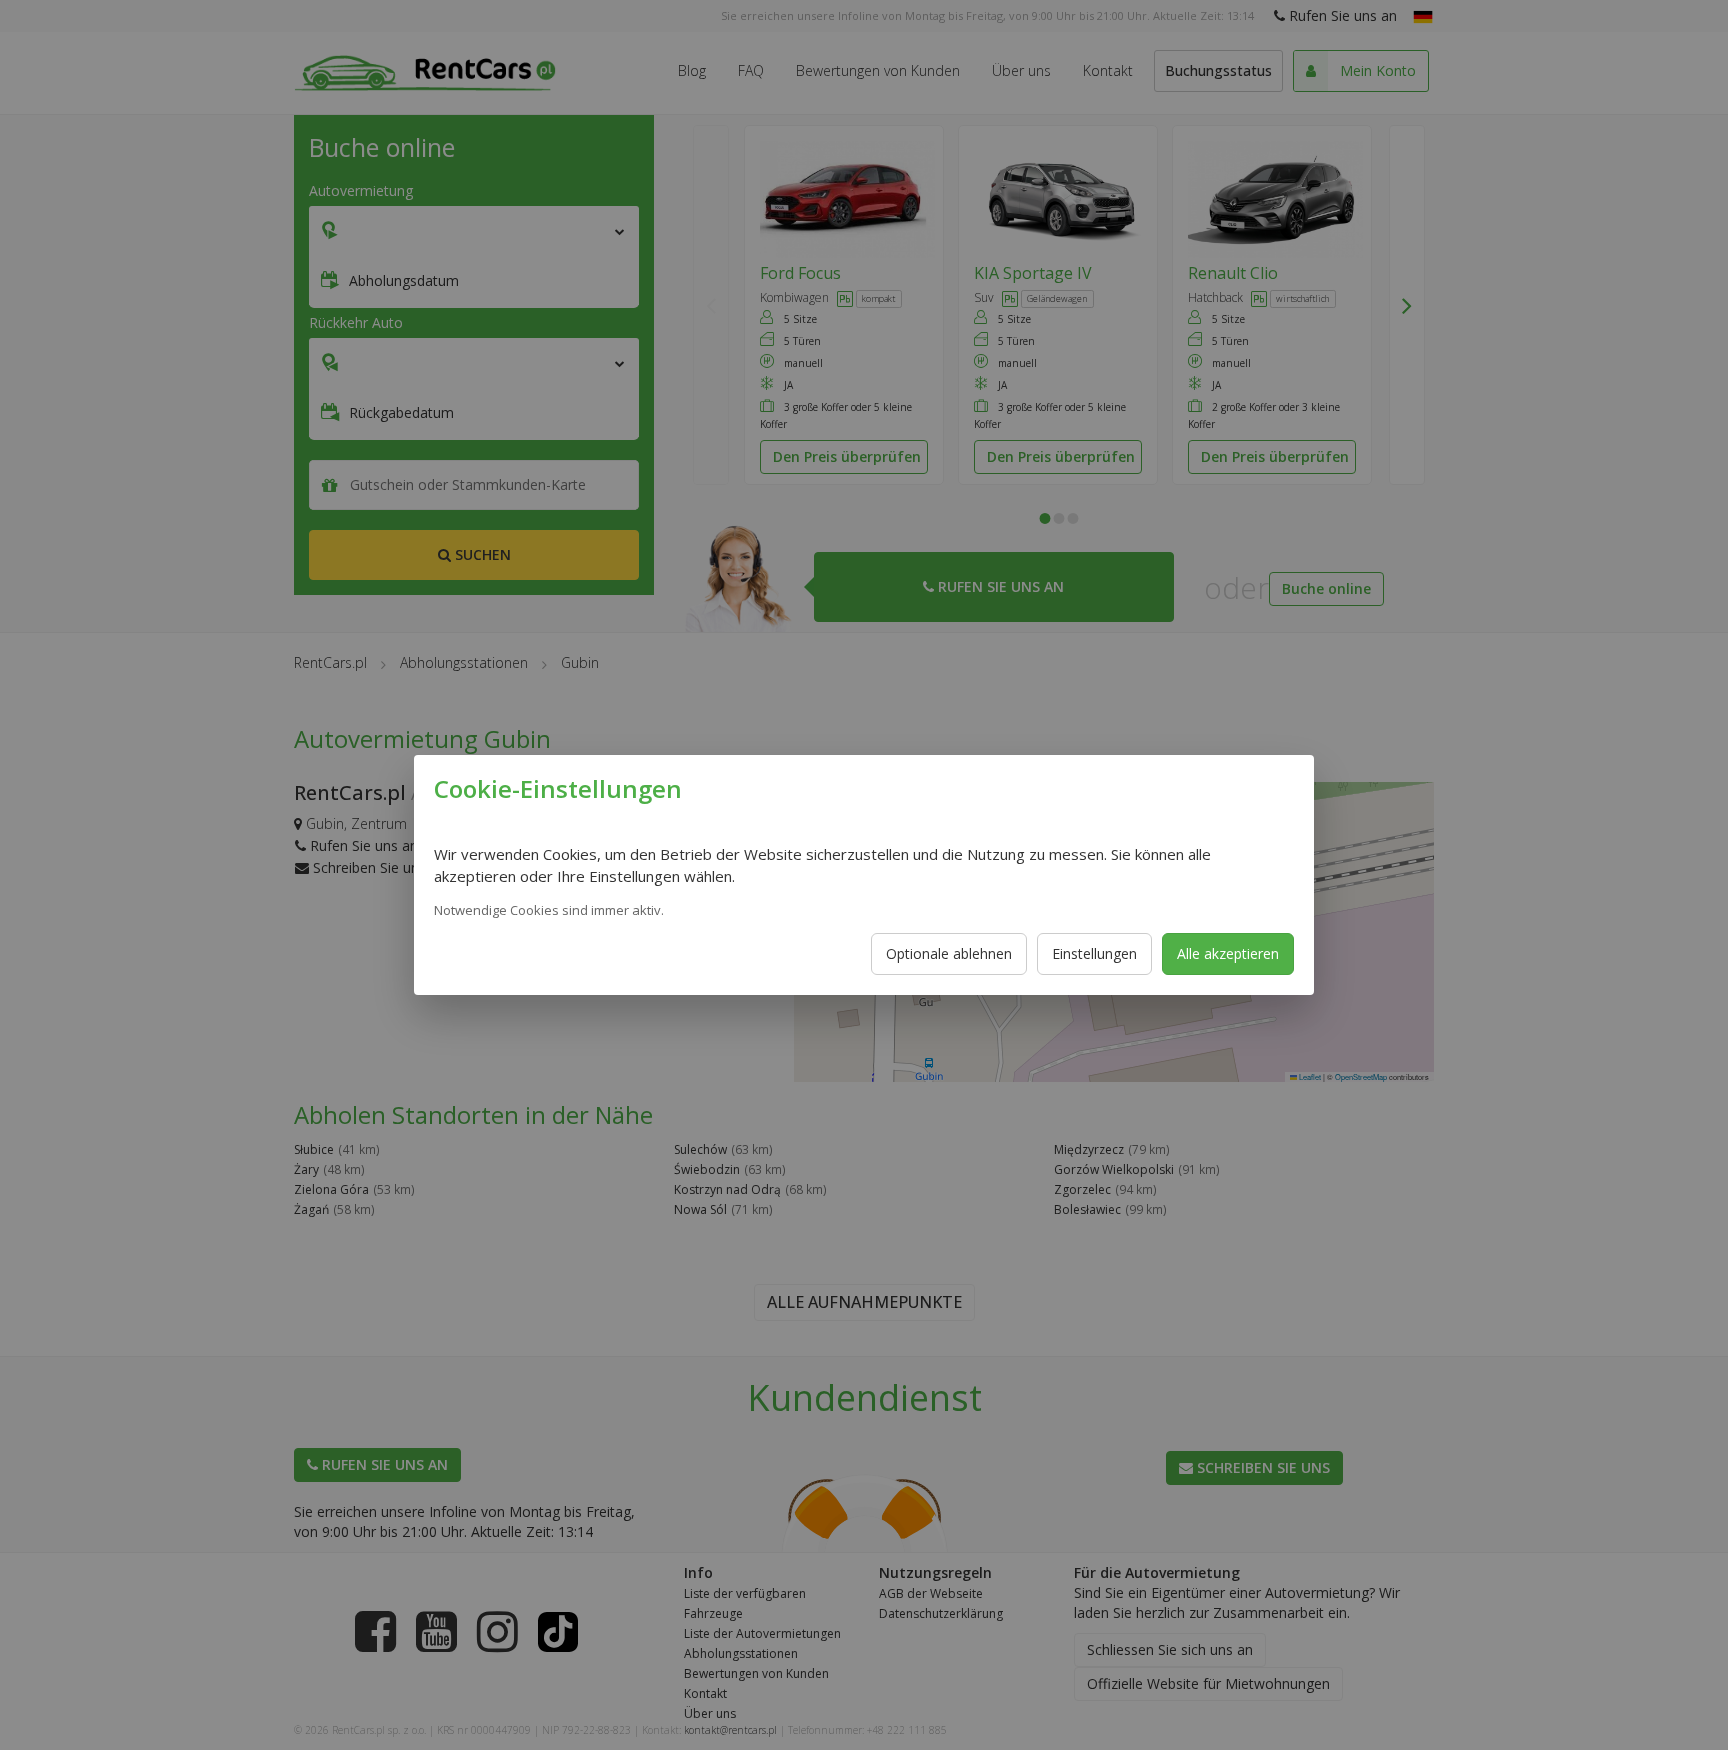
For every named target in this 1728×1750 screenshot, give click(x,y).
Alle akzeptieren (1228, 953)
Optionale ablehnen (949, 953)
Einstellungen (1094, 953)
